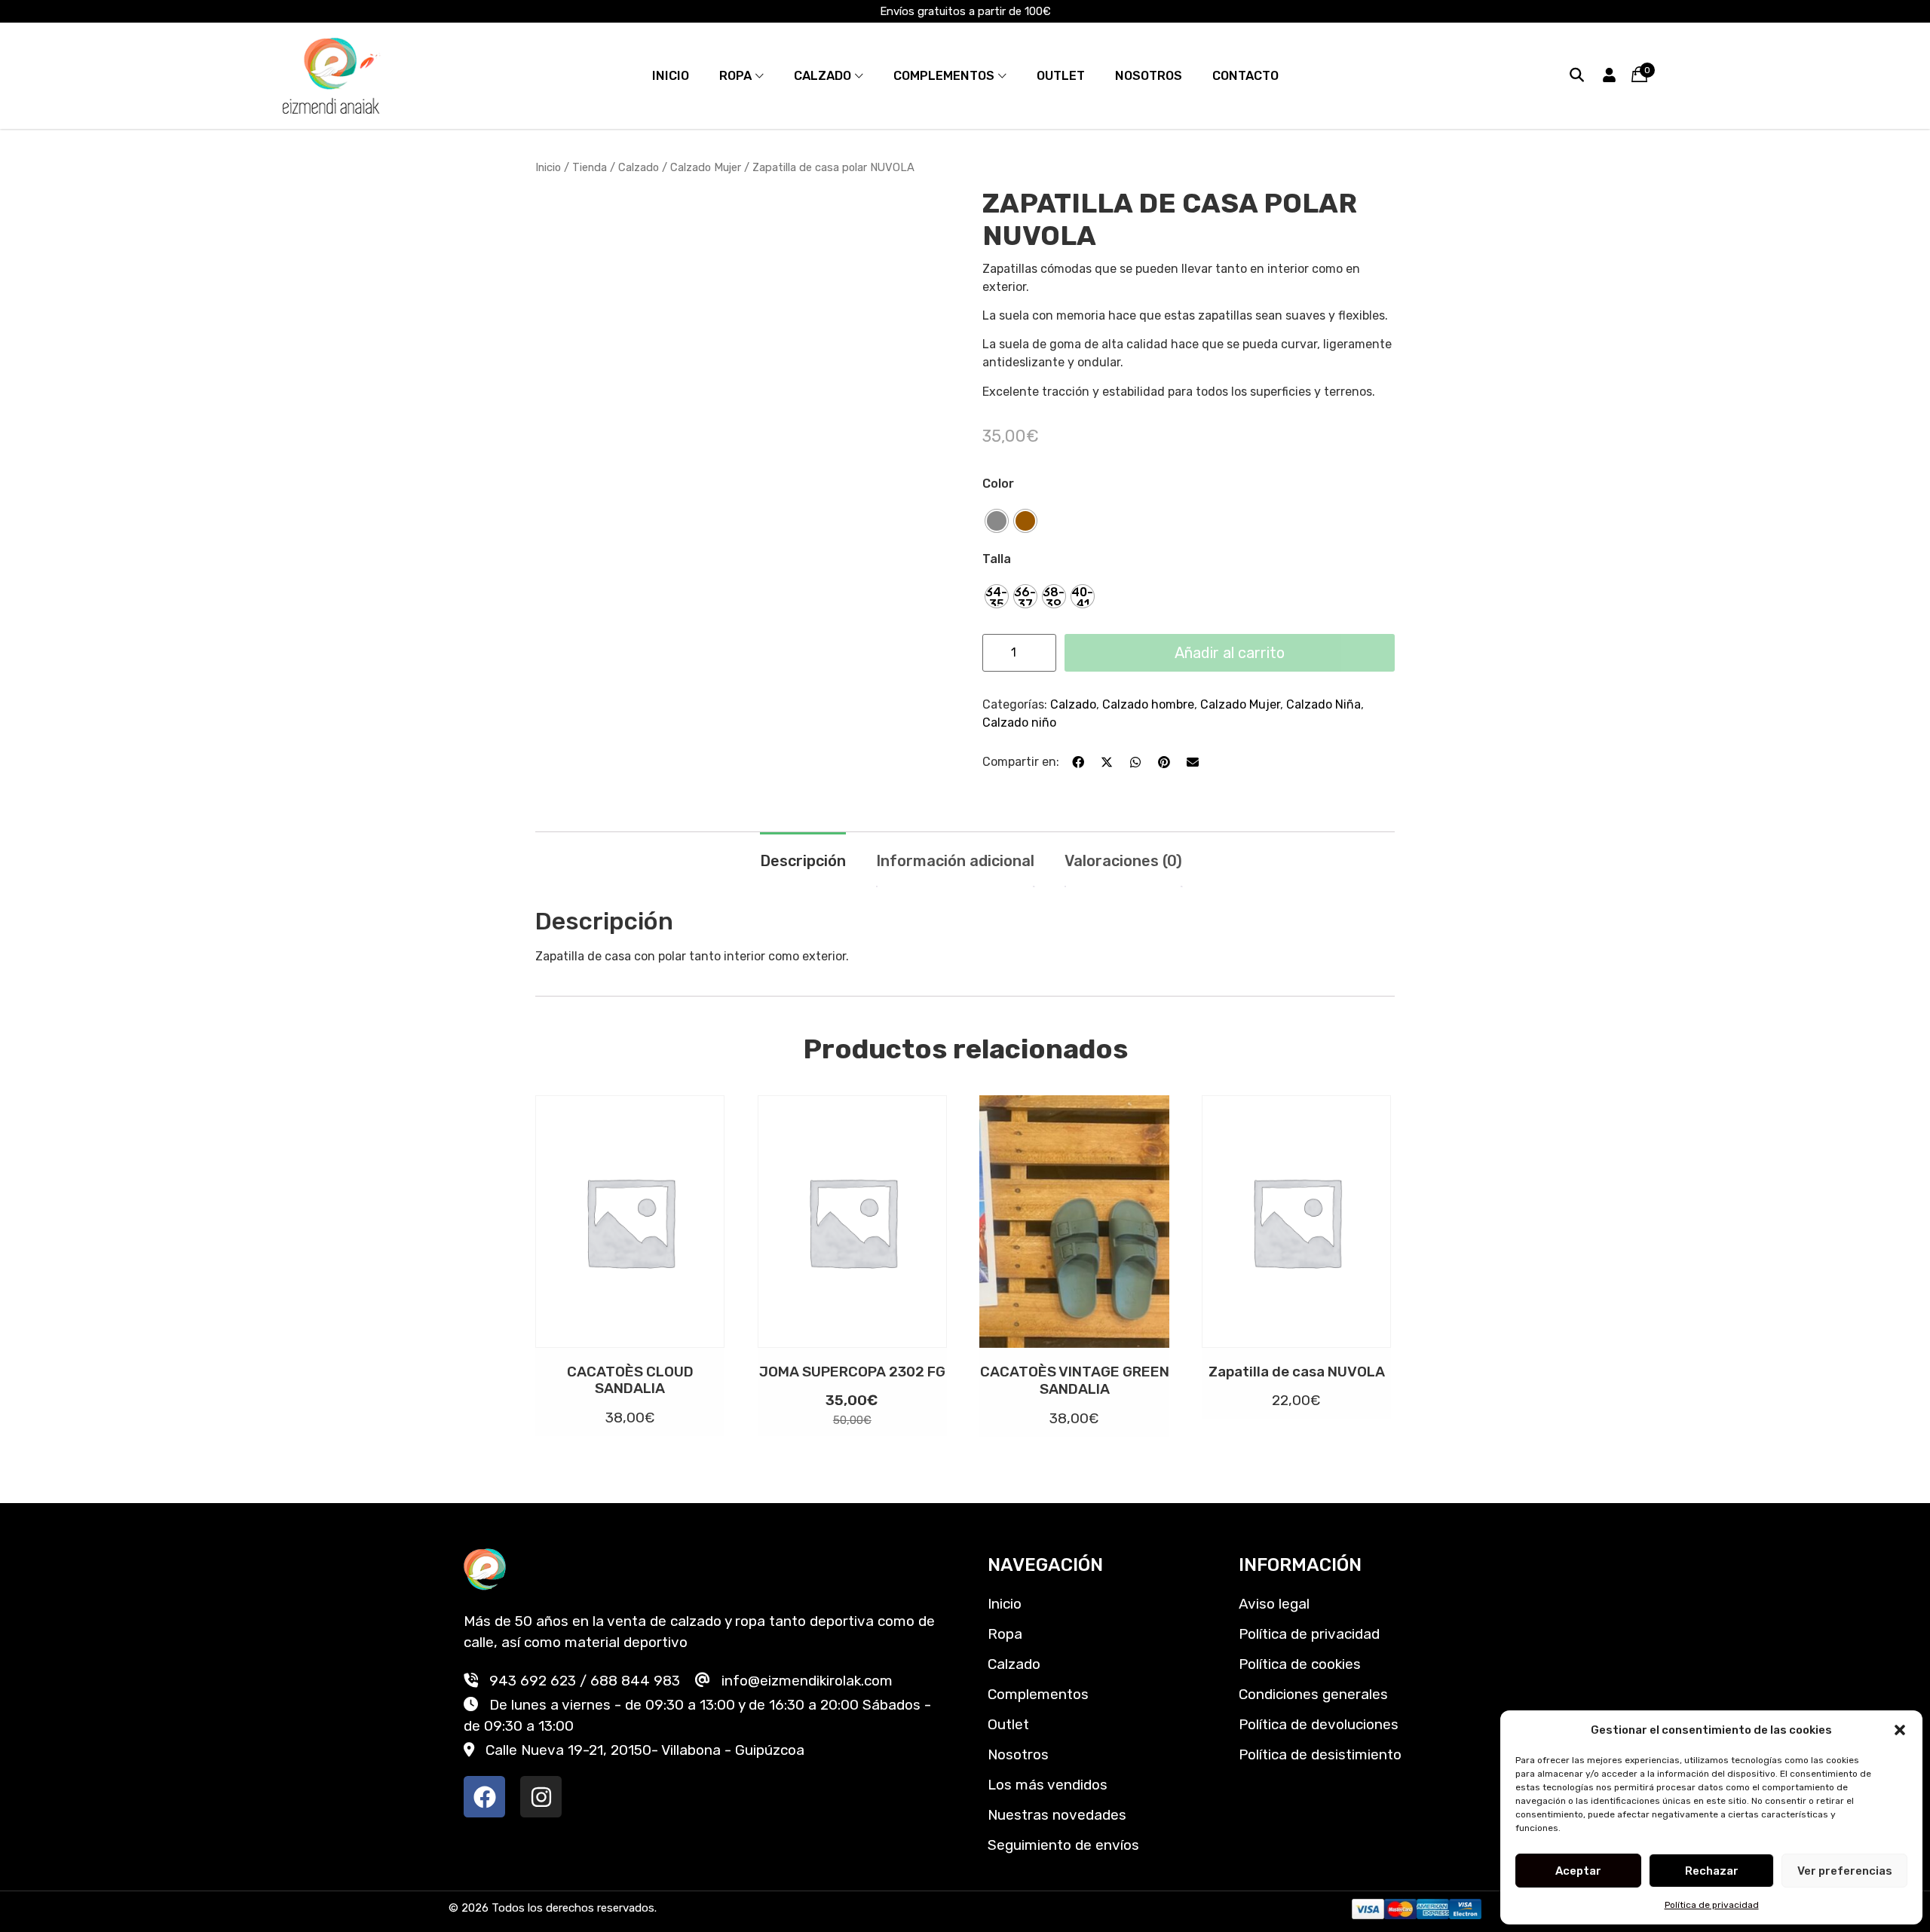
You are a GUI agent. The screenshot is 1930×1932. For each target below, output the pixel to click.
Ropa (735, 76)
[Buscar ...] (1577, 75)
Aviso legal (1274, 1604)
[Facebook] (484, 1797)
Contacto (1245, 76)
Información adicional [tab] (955, 861)
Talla (997, 559)
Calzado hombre (1148, 704)
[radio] (997, 521)
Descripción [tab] (803, 861)
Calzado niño (1019, 723)
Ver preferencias (1845, 1871)
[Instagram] (541, 1797)
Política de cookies (1300, 1664)
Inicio (671, 76)
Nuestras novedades (1057, 1815)
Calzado (823, 76)
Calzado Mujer (706, 167)
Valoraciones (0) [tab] (1123, 861)
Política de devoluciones (1319, 1724)
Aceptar (1578, 1871)
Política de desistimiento (1320, 1754)
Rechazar (1712, 1871)
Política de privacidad (1712, 1905)
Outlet (1061, 76)
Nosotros (1149, 76)
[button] (1900, 1730)
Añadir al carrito (1230, 653)
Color (998, 484)
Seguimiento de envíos (1063, 1845)
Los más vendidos (1048, 1785)
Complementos (944, 76)
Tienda (590, 167)
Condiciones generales (1313, 1694)
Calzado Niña (1323, 704)
